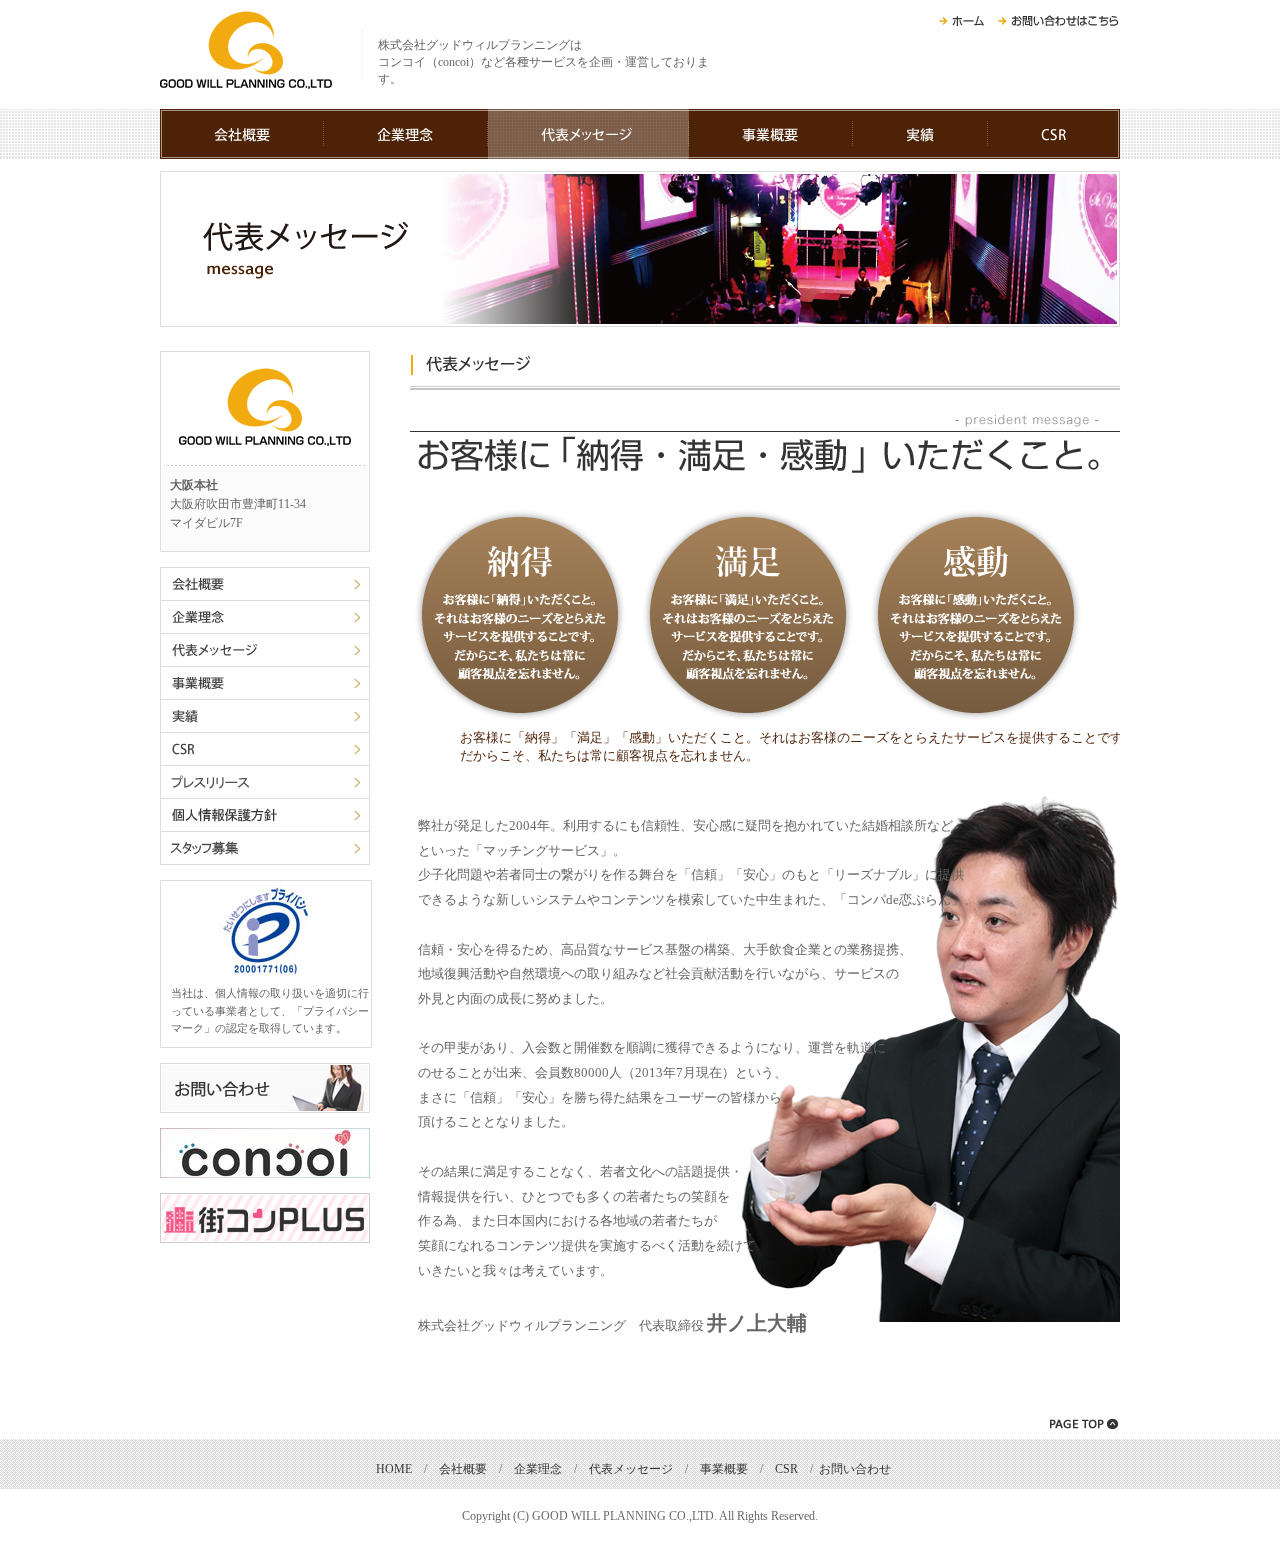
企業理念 (538, 1469)
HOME (394, 1469)
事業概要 (724, 1469)
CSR (786, 1469)
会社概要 (463, 1469)
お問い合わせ (855, 1469)
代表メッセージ (631, 1469)
